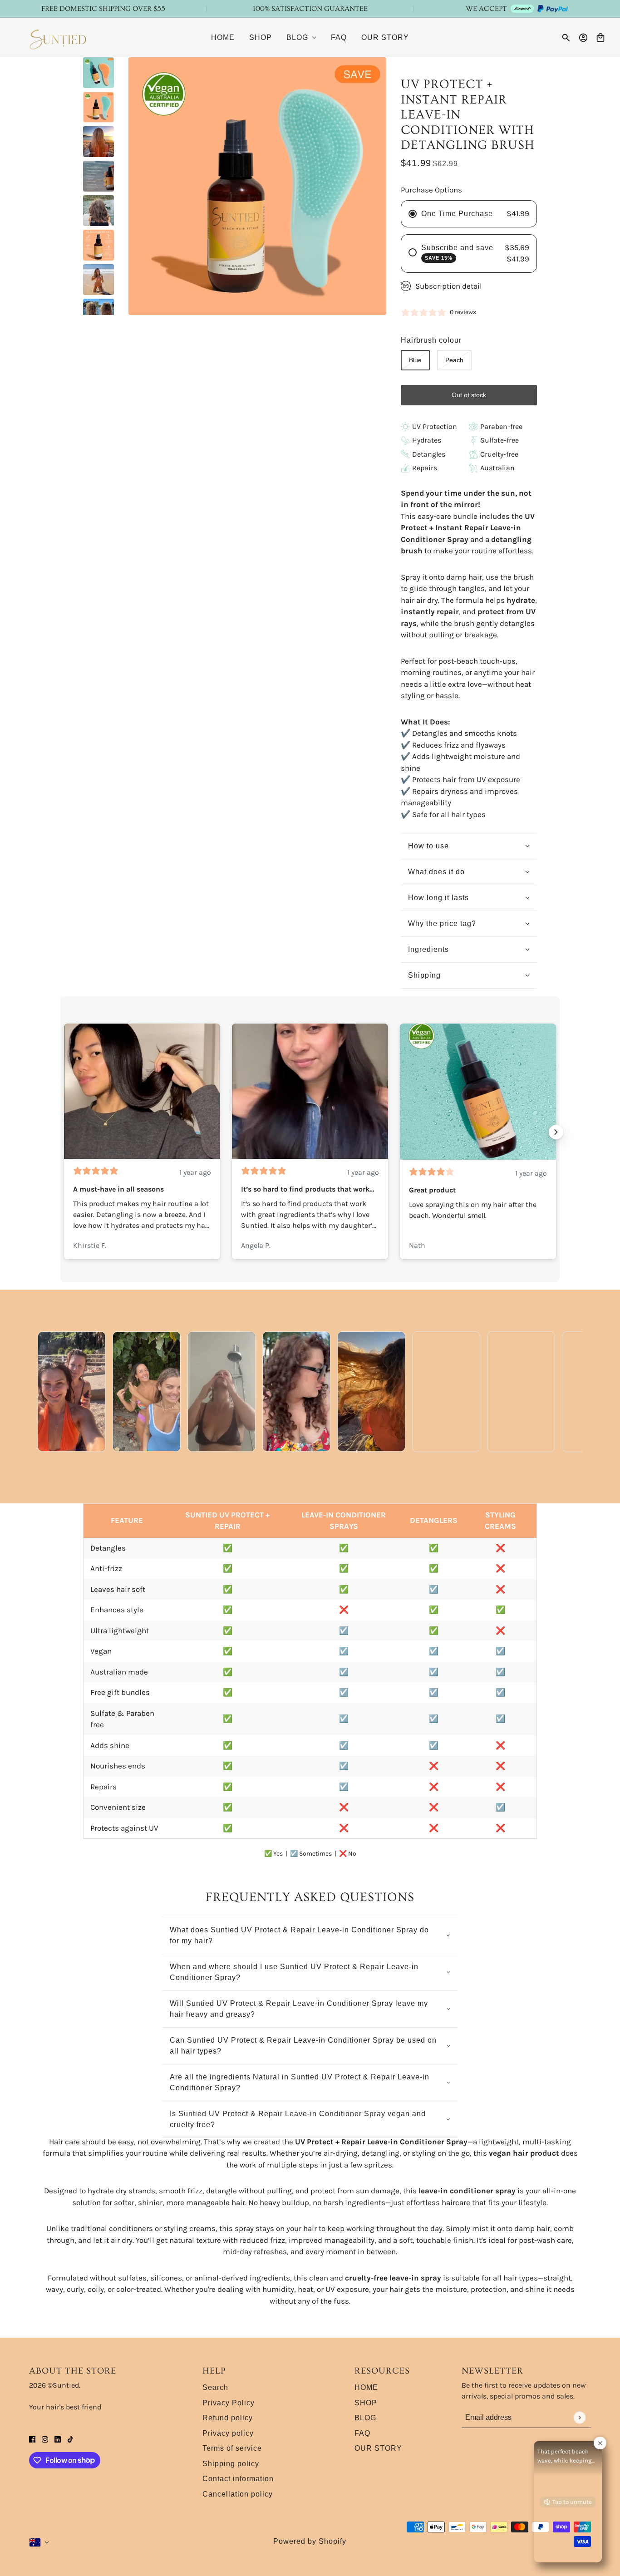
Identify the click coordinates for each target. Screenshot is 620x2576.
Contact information (238, 2479)
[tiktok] (70, 2439)
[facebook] (32, 2439)
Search (215, 2387)
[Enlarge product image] (257, 186)
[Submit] (579, 2417)
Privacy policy (228, 2433)
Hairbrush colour (431, 340)
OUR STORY (378, 2448)
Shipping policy (231, 2464)
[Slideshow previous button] (64, 1132)
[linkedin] (58, 2439)
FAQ (362, 2433)
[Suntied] (59, 37)
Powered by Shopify (310, 2541)
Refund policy (228, 2418)
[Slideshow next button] (556, 1132)
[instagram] (45, 2439)
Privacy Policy (229, 2403)
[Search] (566, 38)
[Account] (583, 38)
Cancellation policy (238, 2494)
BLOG (365, 2418)
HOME (366, 2387)
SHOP (366, 2403)
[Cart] (600, 38)
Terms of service (232, 2448)
